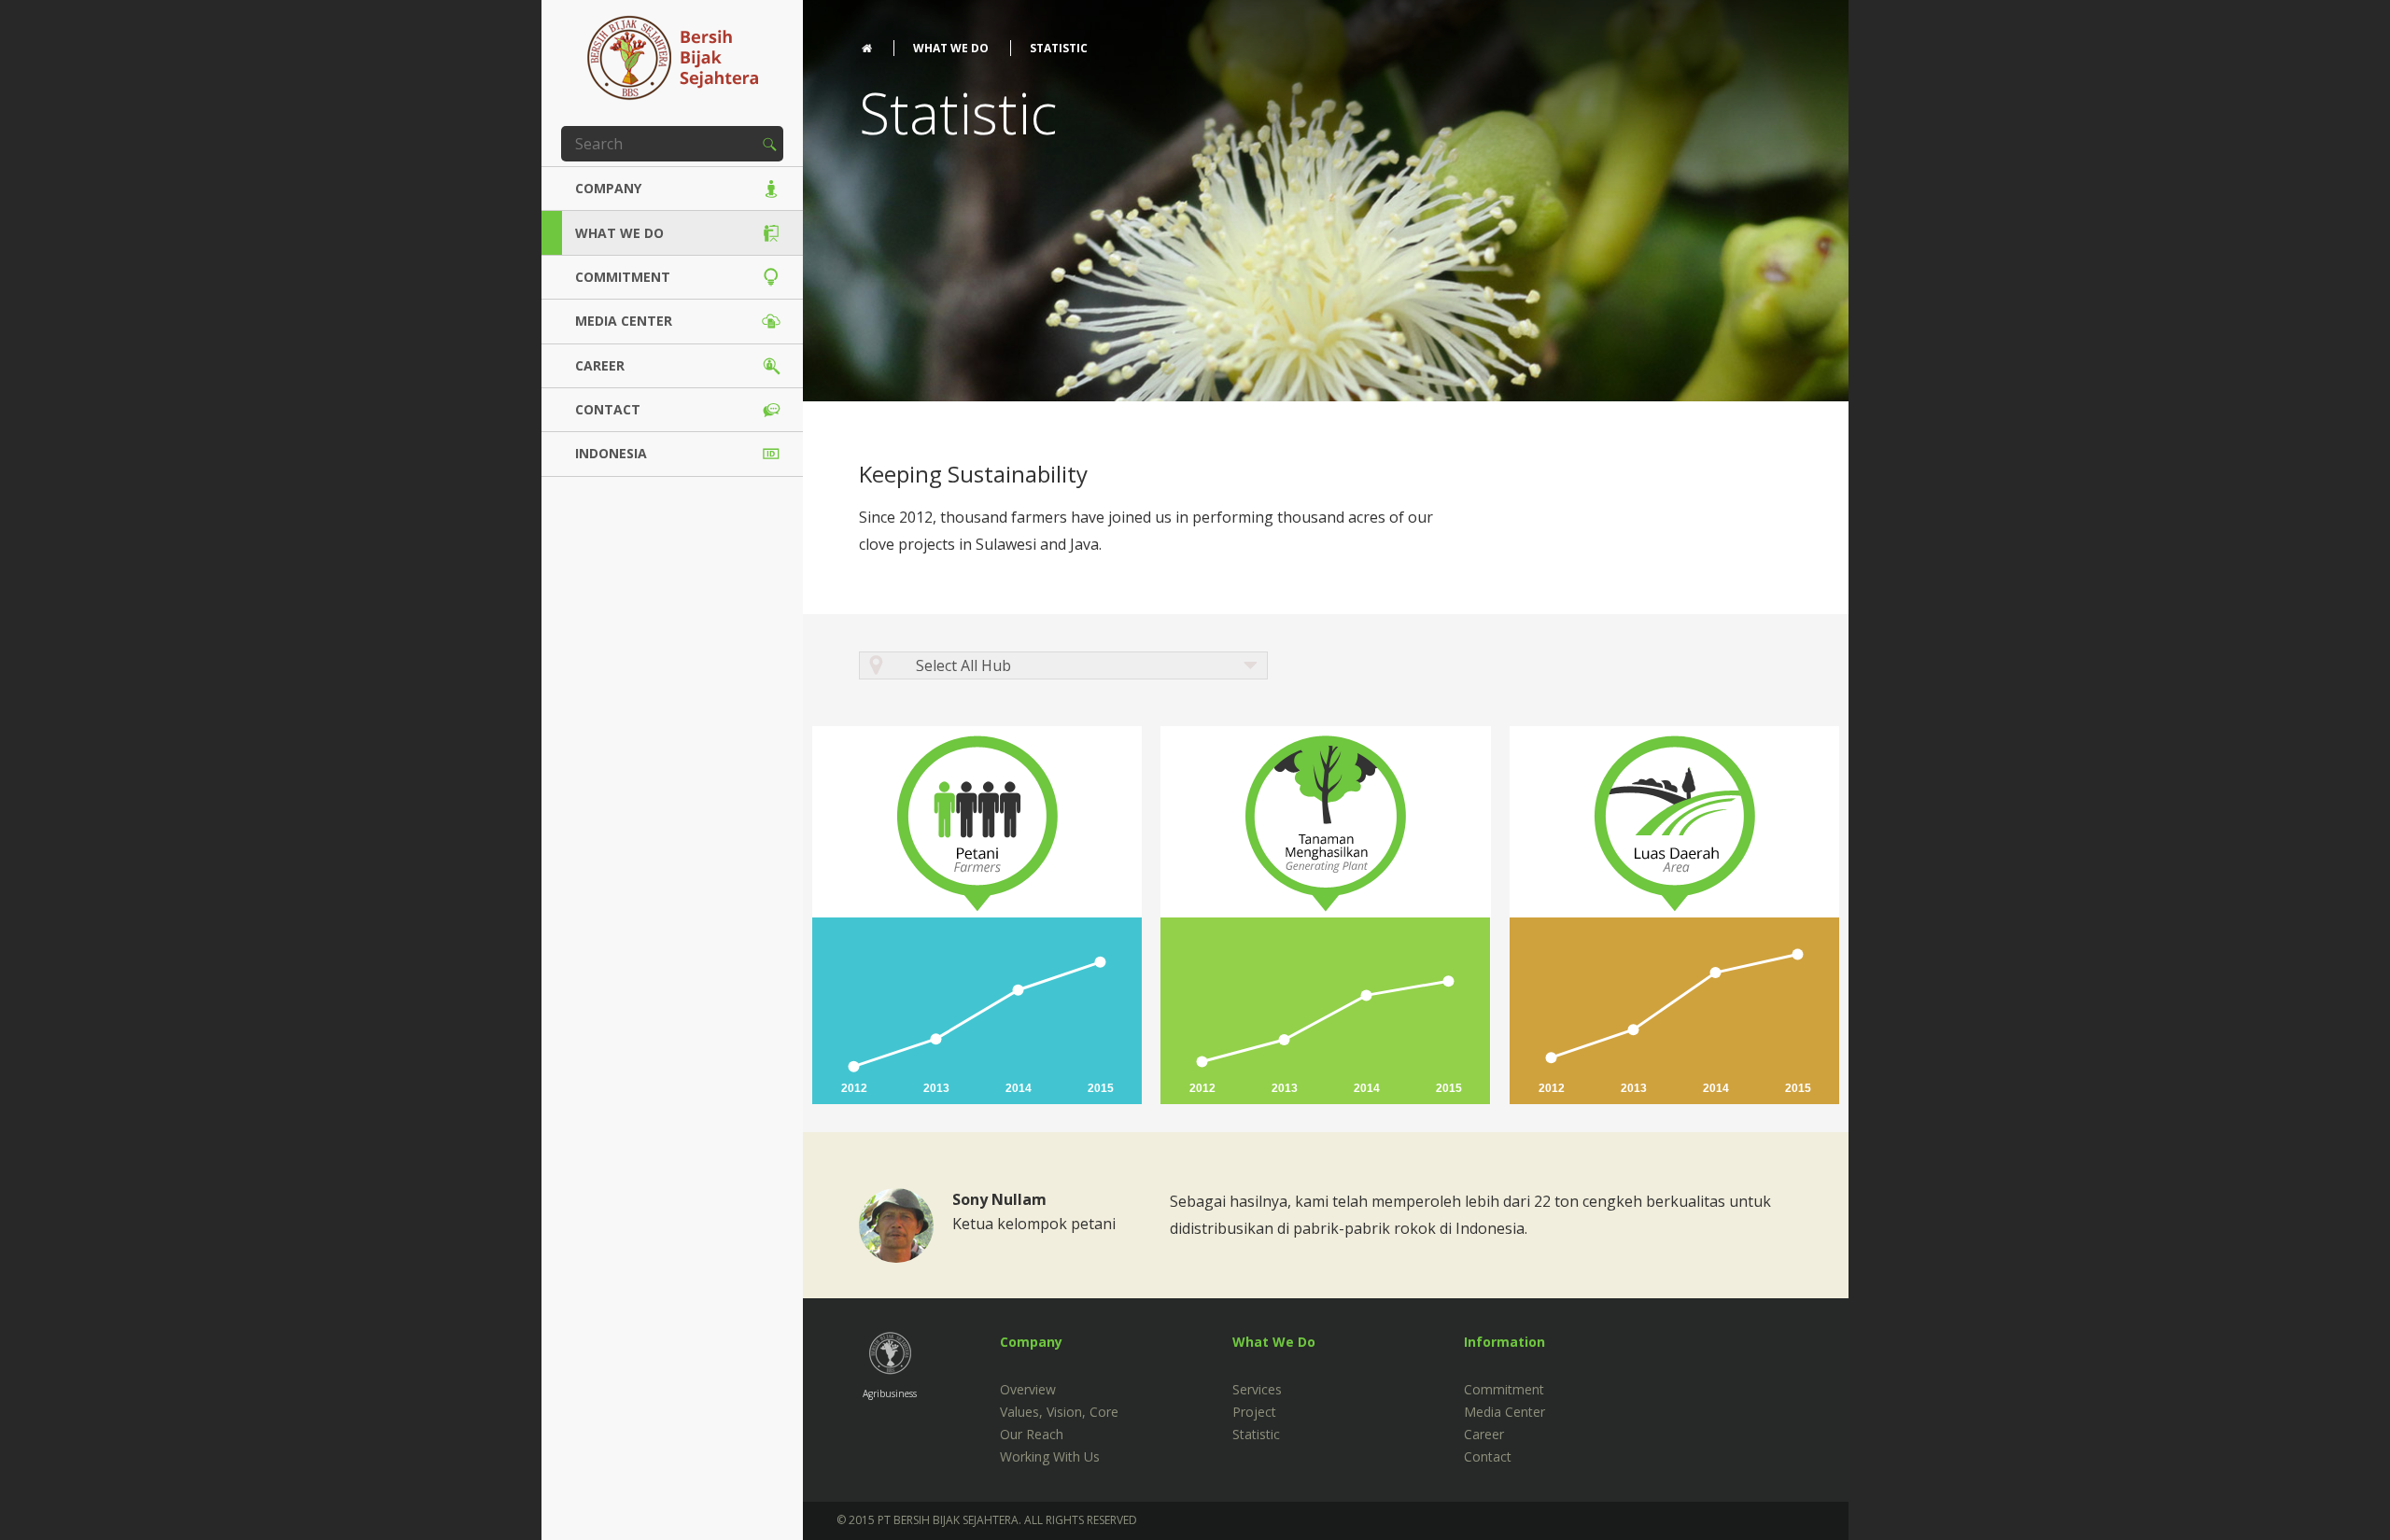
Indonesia (611, 453)
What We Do (619, 233)
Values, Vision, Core (1059, 1412)
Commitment (623, 277)
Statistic (1256, 1434)
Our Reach (1032, 1434)
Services (1257, 1389)
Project (1254, 1412)
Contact (608, 409)
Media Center (624, 321)
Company (608, 188)
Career (600, 365)
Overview (1028, 1389)
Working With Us (1050, 1456)
